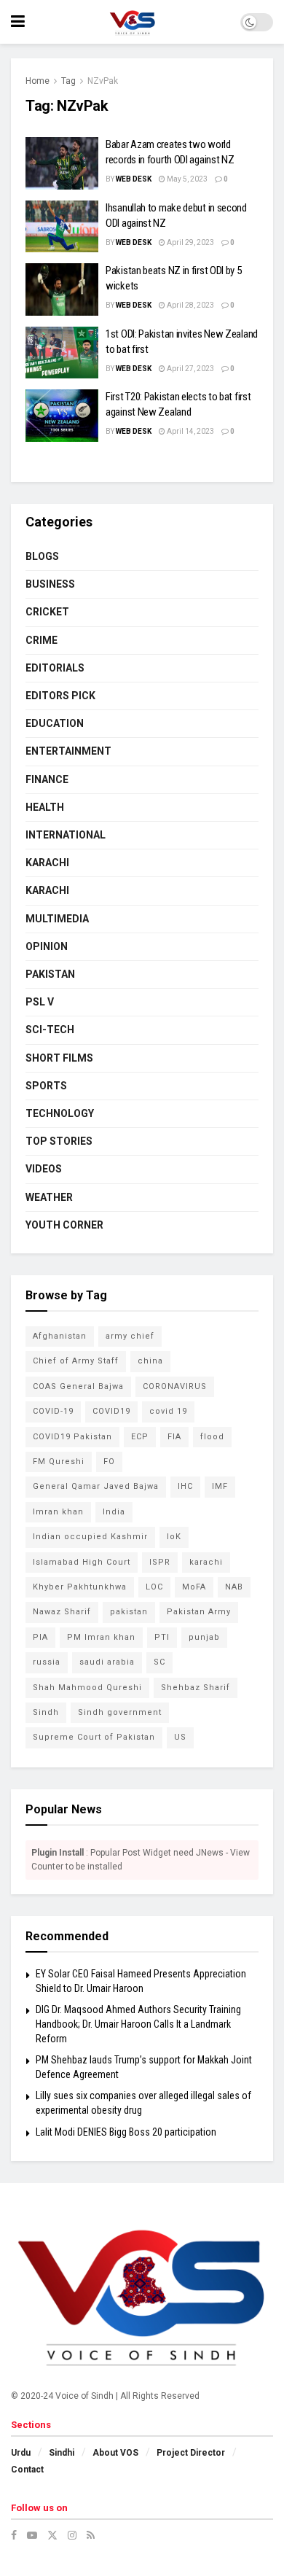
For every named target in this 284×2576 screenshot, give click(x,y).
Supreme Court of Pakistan (94, 1737)
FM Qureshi (59, 1462)
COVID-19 (53, 1411)
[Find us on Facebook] (14, 2535)
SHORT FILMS (59, 1058)
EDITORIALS (55, 668)
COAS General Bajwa (78, 1386)
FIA (174, 1437)
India (114, 1512)
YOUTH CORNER (64, 1225)
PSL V (40, 1002)
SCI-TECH (50, 1030)
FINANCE (47, 779)
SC (159, 1662)
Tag (68, 81)
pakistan (129, 1612)
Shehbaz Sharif (196, 1688)
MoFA (194, 1587)
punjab (204, 1637)
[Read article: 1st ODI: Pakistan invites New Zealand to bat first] (62, 353)
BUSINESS (50, 584)
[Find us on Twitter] (52, 2535)
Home (38, 81)
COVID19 (111, 1411)
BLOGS (42, 556)
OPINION (47, 946)
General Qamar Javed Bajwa (96, 1486)
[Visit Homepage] (132, 22)
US (180, 1737)
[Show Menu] (18, 22)
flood (212, 1437)
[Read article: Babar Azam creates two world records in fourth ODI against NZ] (62, 163)
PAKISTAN (50, 974)
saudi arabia (107, 1662)
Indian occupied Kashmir (90, 1537)
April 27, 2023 (190, 369)
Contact (27, 2470)
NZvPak (103, 81)
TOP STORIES (59, 1141)
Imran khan (58, 1512)
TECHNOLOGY (60, 1113)
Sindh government (120, 1712)
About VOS (115, 2453)
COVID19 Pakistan (72, 1437)
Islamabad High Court (82, 1562)
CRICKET (47, 612)
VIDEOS (44, 1169)
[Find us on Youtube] (32, 2535)
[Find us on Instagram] (72, 2535)
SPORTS (46, 1086)
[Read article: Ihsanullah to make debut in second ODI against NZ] (62, 227)
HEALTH (45, 807)
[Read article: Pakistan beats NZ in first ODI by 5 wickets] (62, 289)
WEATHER (49, 1197)
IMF (220, 1486)
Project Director (191, 2453)
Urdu (21, 2453)
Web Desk (134, 179)
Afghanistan (60, 1336)
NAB (234, 1587)
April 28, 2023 (190, 305)
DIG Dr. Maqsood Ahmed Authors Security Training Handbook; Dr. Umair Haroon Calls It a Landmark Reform (138, 2024)
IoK (174, 1537)
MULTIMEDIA (57, 919)
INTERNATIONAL (66, 835)
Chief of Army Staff (76, 1361)
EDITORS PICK (60, 696)
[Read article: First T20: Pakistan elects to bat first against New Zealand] (62, 416)
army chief (130, 1336)
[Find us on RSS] (91, 2535)
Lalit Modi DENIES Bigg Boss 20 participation (126, 2132)
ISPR (160, 1562)
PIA (40, 1637)
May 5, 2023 (186, 179)
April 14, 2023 (190, 431)
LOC (154, 1587)
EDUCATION (55, 723)
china (150, 1361)
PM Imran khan (101, 1637)
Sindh (46, 1712)
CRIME (42, 640)
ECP (140, 1437)
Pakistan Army (199, 1612)
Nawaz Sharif (62, 1612)
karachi (206, 1562)
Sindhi (62, 2453)
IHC (185, 1486)
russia (47, 1662)
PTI (162, 1637)
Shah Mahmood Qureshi (87, 1688)
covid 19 (168, 1411)
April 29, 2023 (190, 242)
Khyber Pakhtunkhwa (80, 1587)
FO (109, 1462)
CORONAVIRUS (175, 1386)
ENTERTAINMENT (68, 751)
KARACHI (47, 863)
